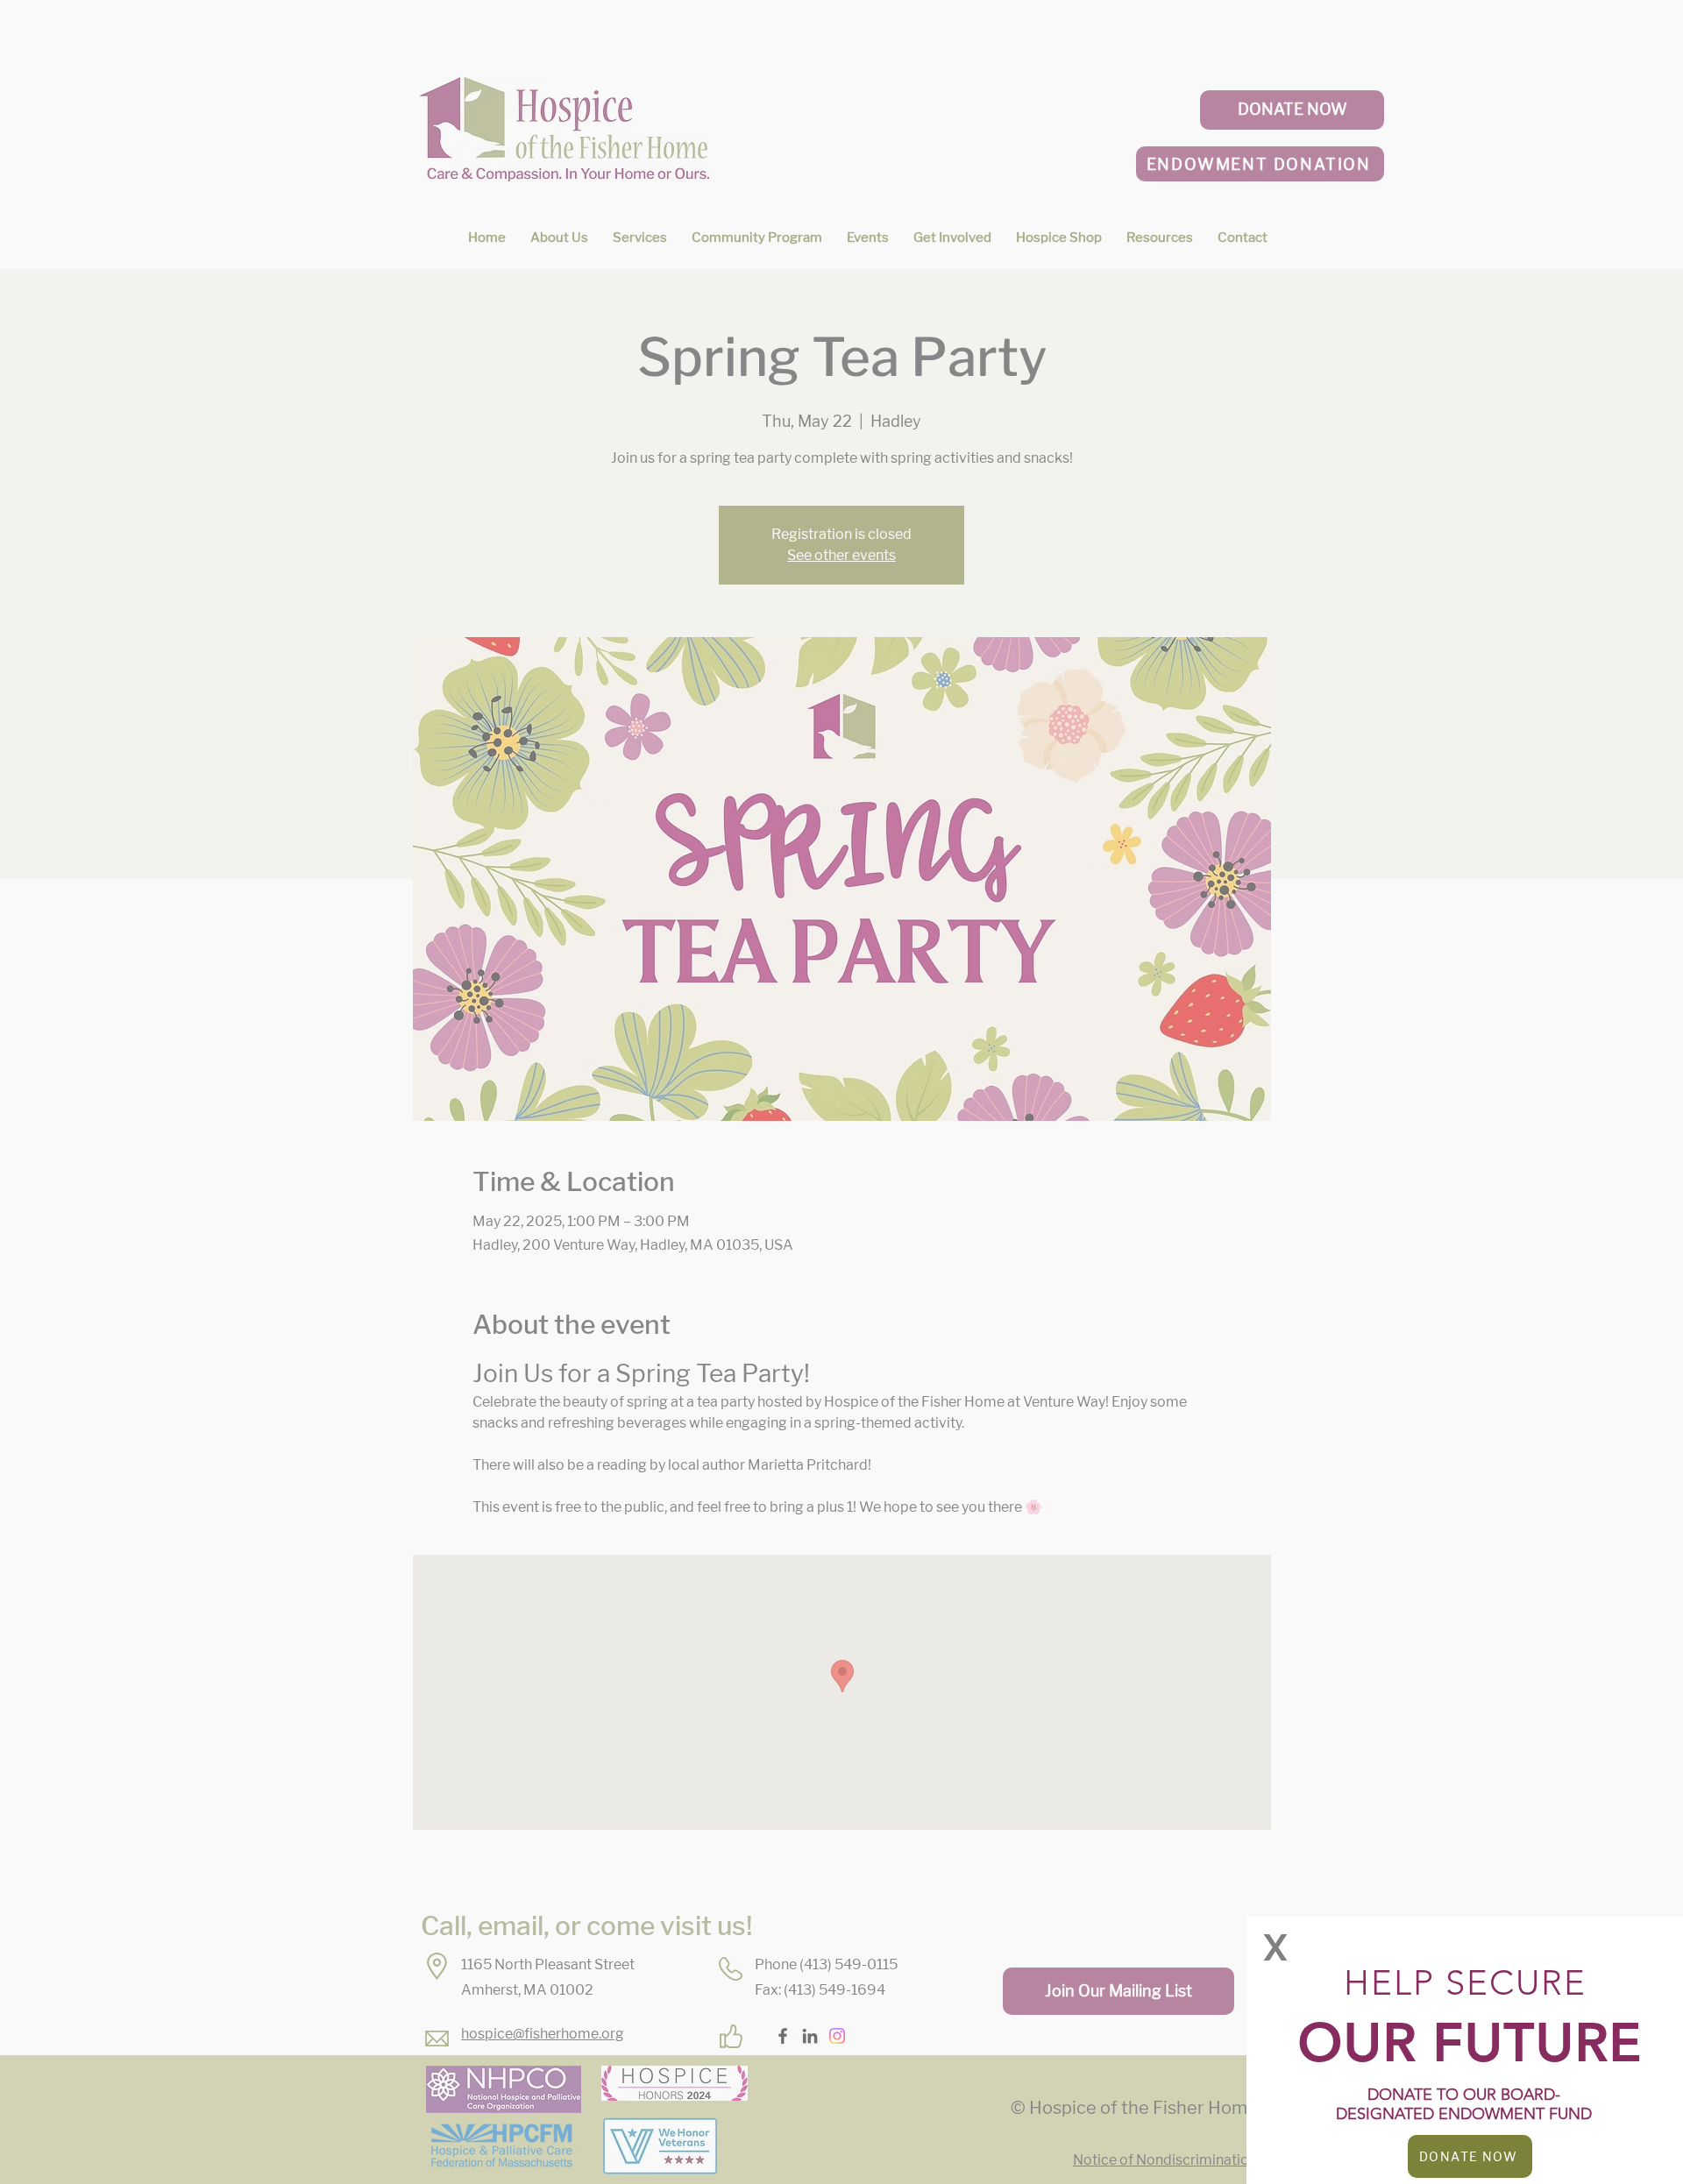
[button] (1275, 1947)
